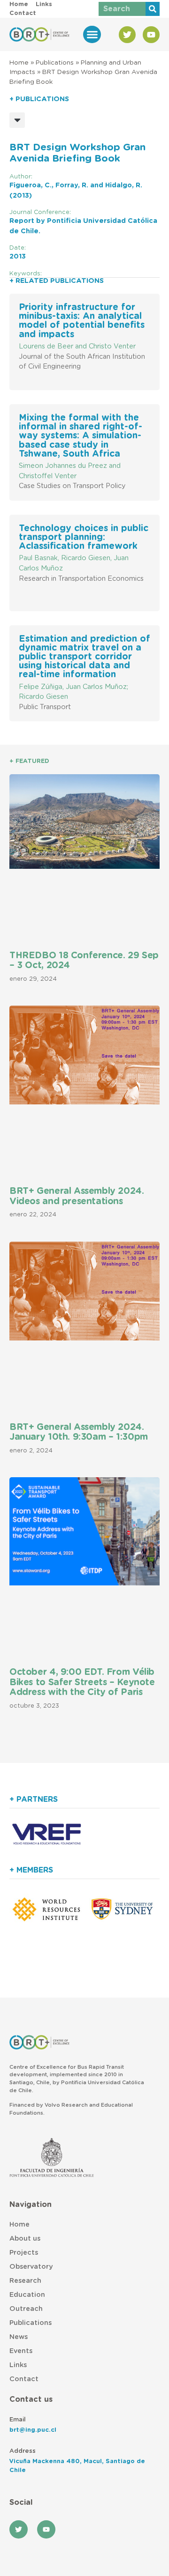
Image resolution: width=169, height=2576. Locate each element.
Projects (24, 2253)
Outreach (26, 2309)
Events (21, 2351)
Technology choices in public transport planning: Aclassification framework (84, 537)
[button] (92, 35)
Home (19, 63)
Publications (55, 63)
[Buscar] (153, 9)
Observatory (31, 2267)
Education (27, 2295)
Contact (24, 2379)
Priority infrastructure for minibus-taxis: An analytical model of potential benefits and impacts (82, 321)
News (19, 2337)
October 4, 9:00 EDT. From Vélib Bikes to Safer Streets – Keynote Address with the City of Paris (82, 1682)
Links (18, 2365)
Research (25, 2281)
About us (25, 2239)
